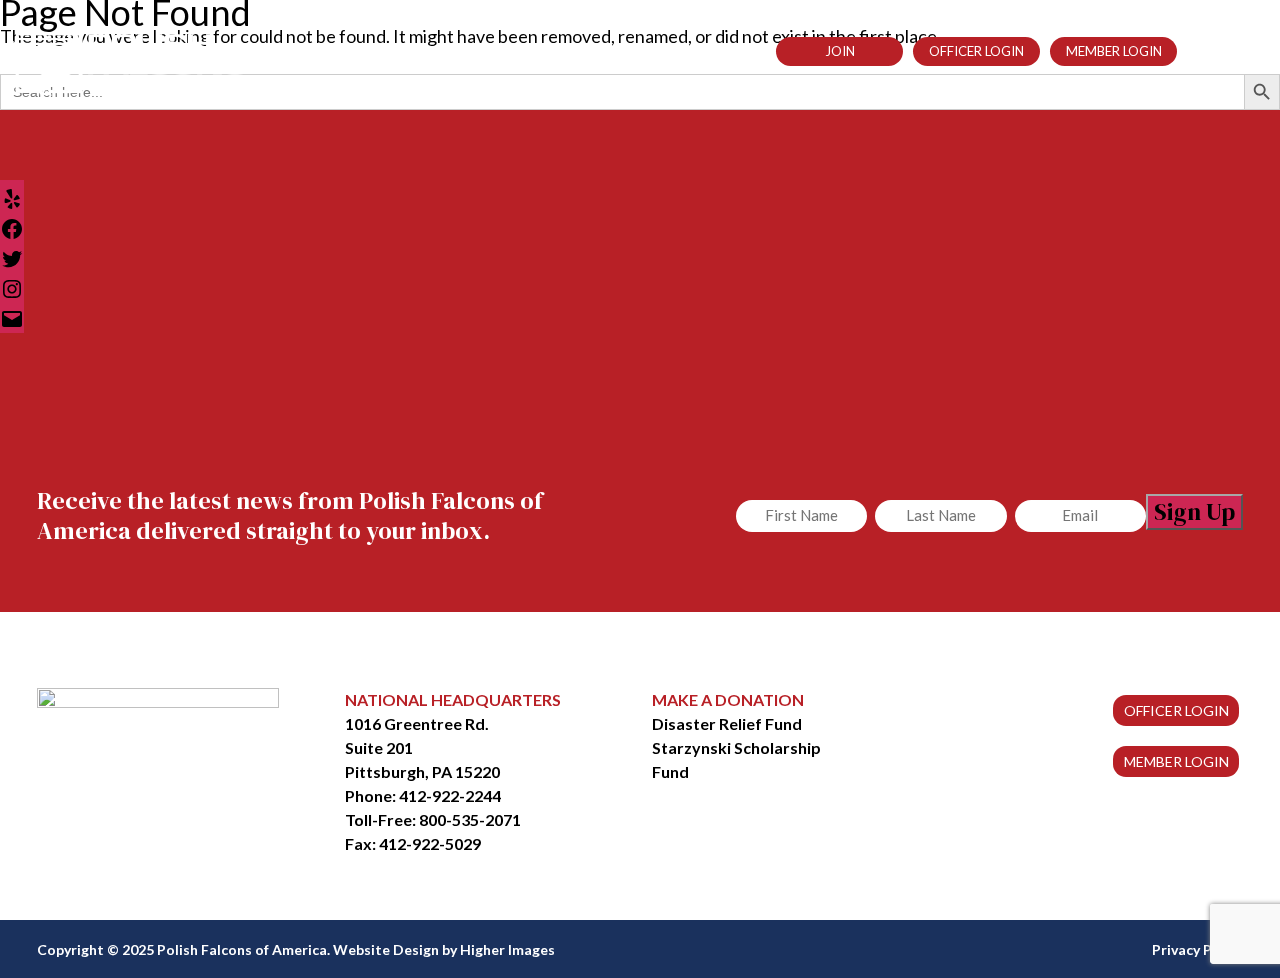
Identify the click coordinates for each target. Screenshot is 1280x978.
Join (840, 51)
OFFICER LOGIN (1176, 710)
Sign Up (1194, 511)
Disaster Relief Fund (727, 723)
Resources (612, 51)
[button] (1195, 49)
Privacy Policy (1197, 949)
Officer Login (976, 51)
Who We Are (371, 51)
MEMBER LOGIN (1176, 761)
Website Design (386, 949)
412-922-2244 (450, 795)
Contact (710, 51)
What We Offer (494, 51)
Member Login (1114, 51)
